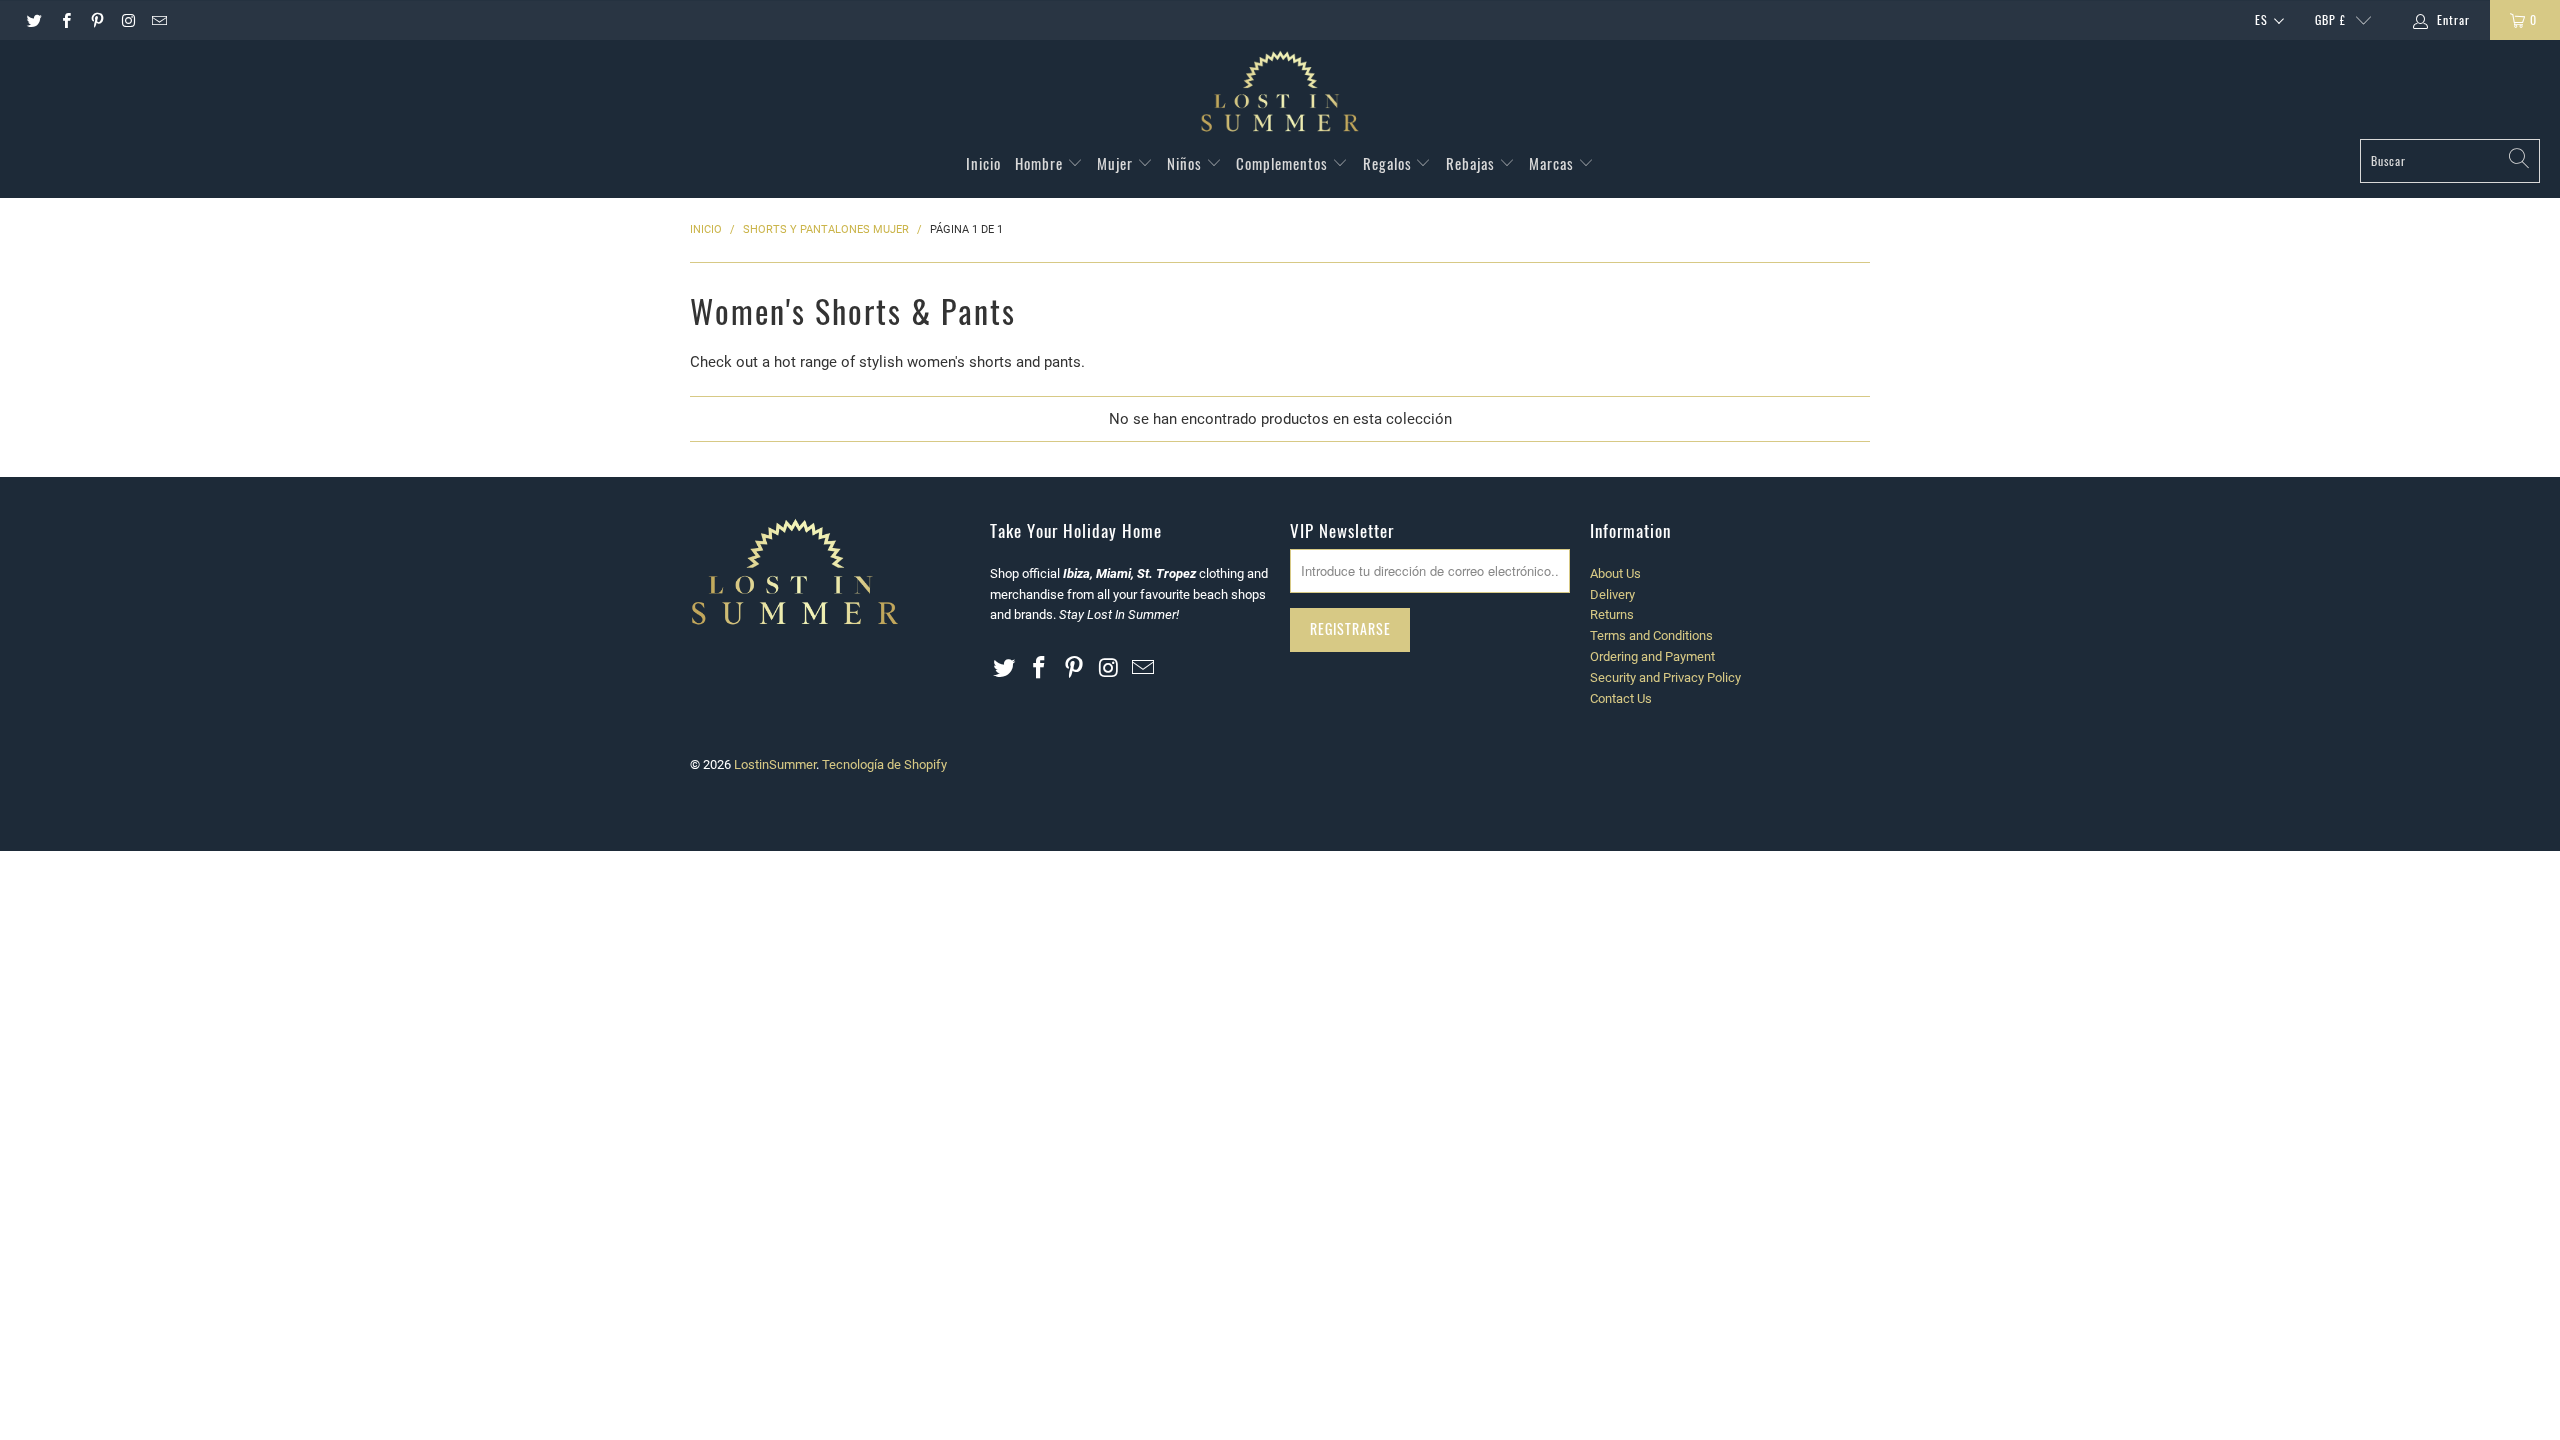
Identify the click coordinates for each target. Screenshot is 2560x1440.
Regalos (1389, 163)
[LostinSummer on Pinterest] (96, 20)
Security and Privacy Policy (1665, 677)
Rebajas (1472, 163)
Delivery (1612, 594)
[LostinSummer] (1280, 94)
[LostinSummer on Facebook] (64, 20)
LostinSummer (775, 764)
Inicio (983, 163)
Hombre (1041, 163)
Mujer (1117, 163)
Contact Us (1621, 698)
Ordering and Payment (1652, 656)
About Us (1615, 573)
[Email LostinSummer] (158, 20)
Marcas (1553, 163)
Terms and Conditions (1651, 635)
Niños (1186, 163)
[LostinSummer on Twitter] (33, 20)
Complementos (1284, 163)
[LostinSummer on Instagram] (127, 20)
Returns (1612, 614)
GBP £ (2330, 19)
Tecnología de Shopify (884, 764)
